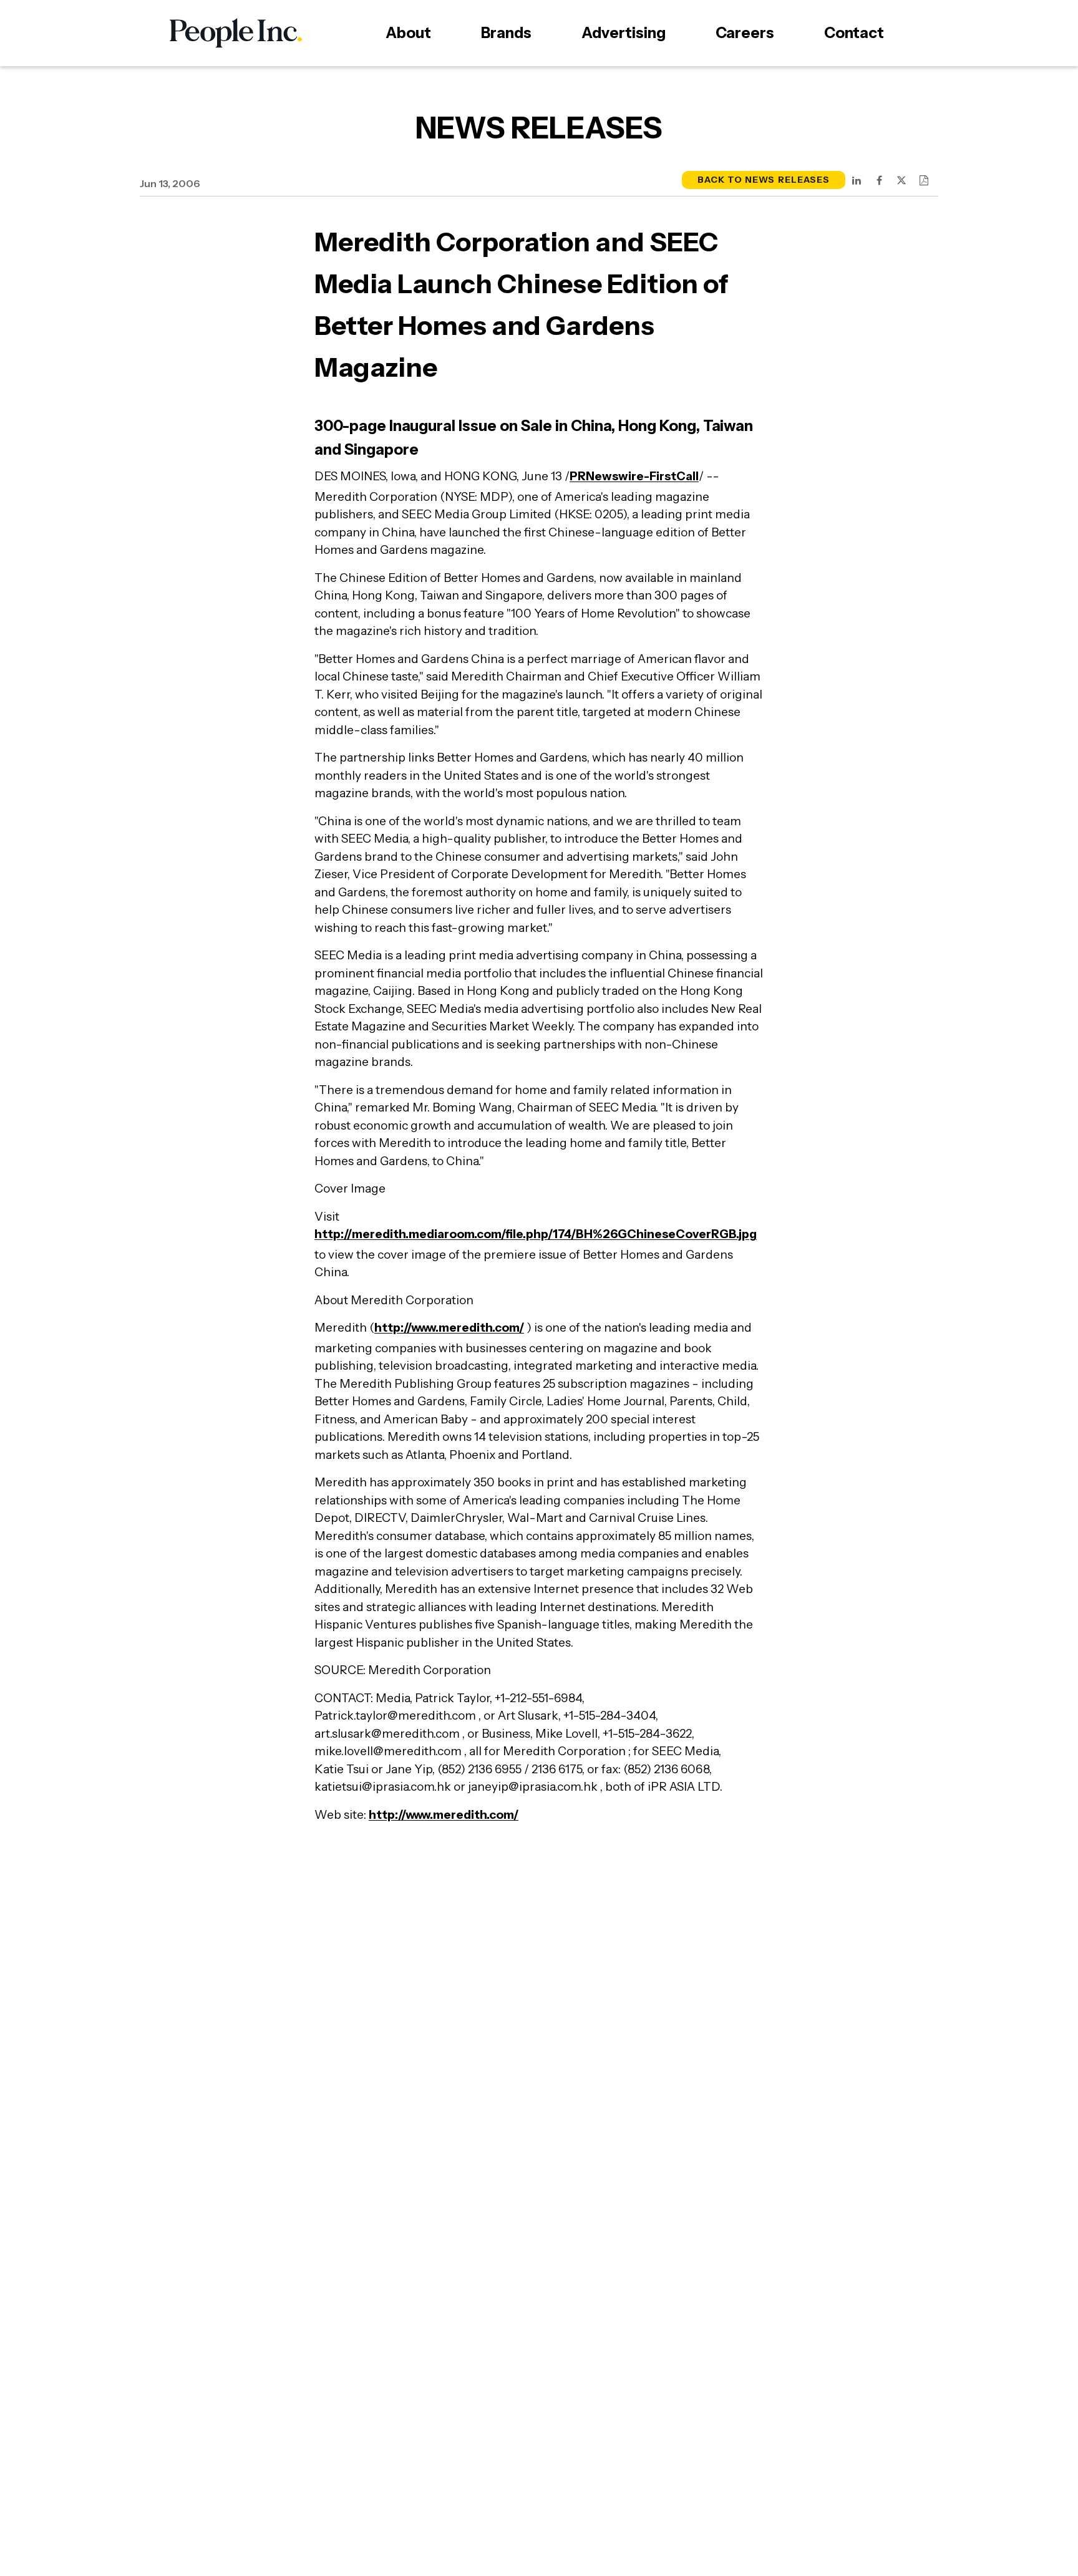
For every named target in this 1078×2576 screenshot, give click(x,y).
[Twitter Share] (901, 180)
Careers (745, 33)
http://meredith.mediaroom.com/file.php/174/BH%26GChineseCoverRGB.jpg (536, 1234)
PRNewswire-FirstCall (634, 476)
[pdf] (924, 180)
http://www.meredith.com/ (449, 1328)
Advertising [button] (624, 33)
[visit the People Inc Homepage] (236, 33)
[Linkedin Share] (857, 180)
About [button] (408, 33)
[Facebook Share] (879, 180)
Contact (854, 33)
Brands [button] (506, 33)
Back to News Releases (764, 180)
